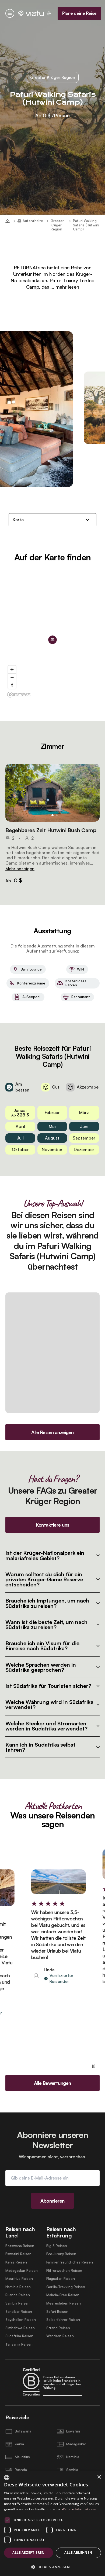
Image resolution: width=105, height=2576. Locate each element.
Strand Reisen (58, 2328)
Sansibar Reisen (19, 2312)
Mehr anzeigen (20, 869)
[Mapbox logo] (19, 695)
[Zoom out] (12, 677)
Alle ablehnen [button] (78, 2553)
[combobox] (7, 2478)
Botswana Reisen (20, 2246)
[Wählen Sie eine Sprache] (49, 13)
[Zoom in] (12, 669)
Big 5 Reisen (57, 2246)
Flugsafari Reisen (61, 2279)
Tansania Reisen (19, 2344)
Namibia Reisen (18, 2287)
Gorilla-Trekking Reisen (66, 2287)
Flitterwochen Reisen (64, 2271)
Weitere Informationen (79, 2509)
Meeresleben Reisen (64, 2303)
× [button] (99, 2477)
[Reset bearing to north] (12, 685)
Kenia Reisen (16, 2262)
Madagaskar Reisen (22, 2271)
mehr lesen (67, 287)
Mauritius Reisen (19, 2279)
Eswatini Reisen (18, 2254)
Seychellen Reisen (21, 2320)
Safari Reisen (57, 2312)
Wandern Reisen (60, 2336)
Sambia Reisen (17, 2303)
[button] (52, 793)
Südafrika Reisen (19, 2336)
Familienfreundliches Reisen (70, 2262)
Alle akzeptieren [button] (28, 2553)
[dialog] (52, 2523)
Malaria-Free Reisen (63, 2295)
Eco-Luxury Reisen (61, 2254)
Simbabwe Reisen (20, 2328)
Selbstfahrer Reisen (63, 2320)
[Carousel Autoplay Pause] (94, 2066)
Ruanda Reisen (18, 2295)
